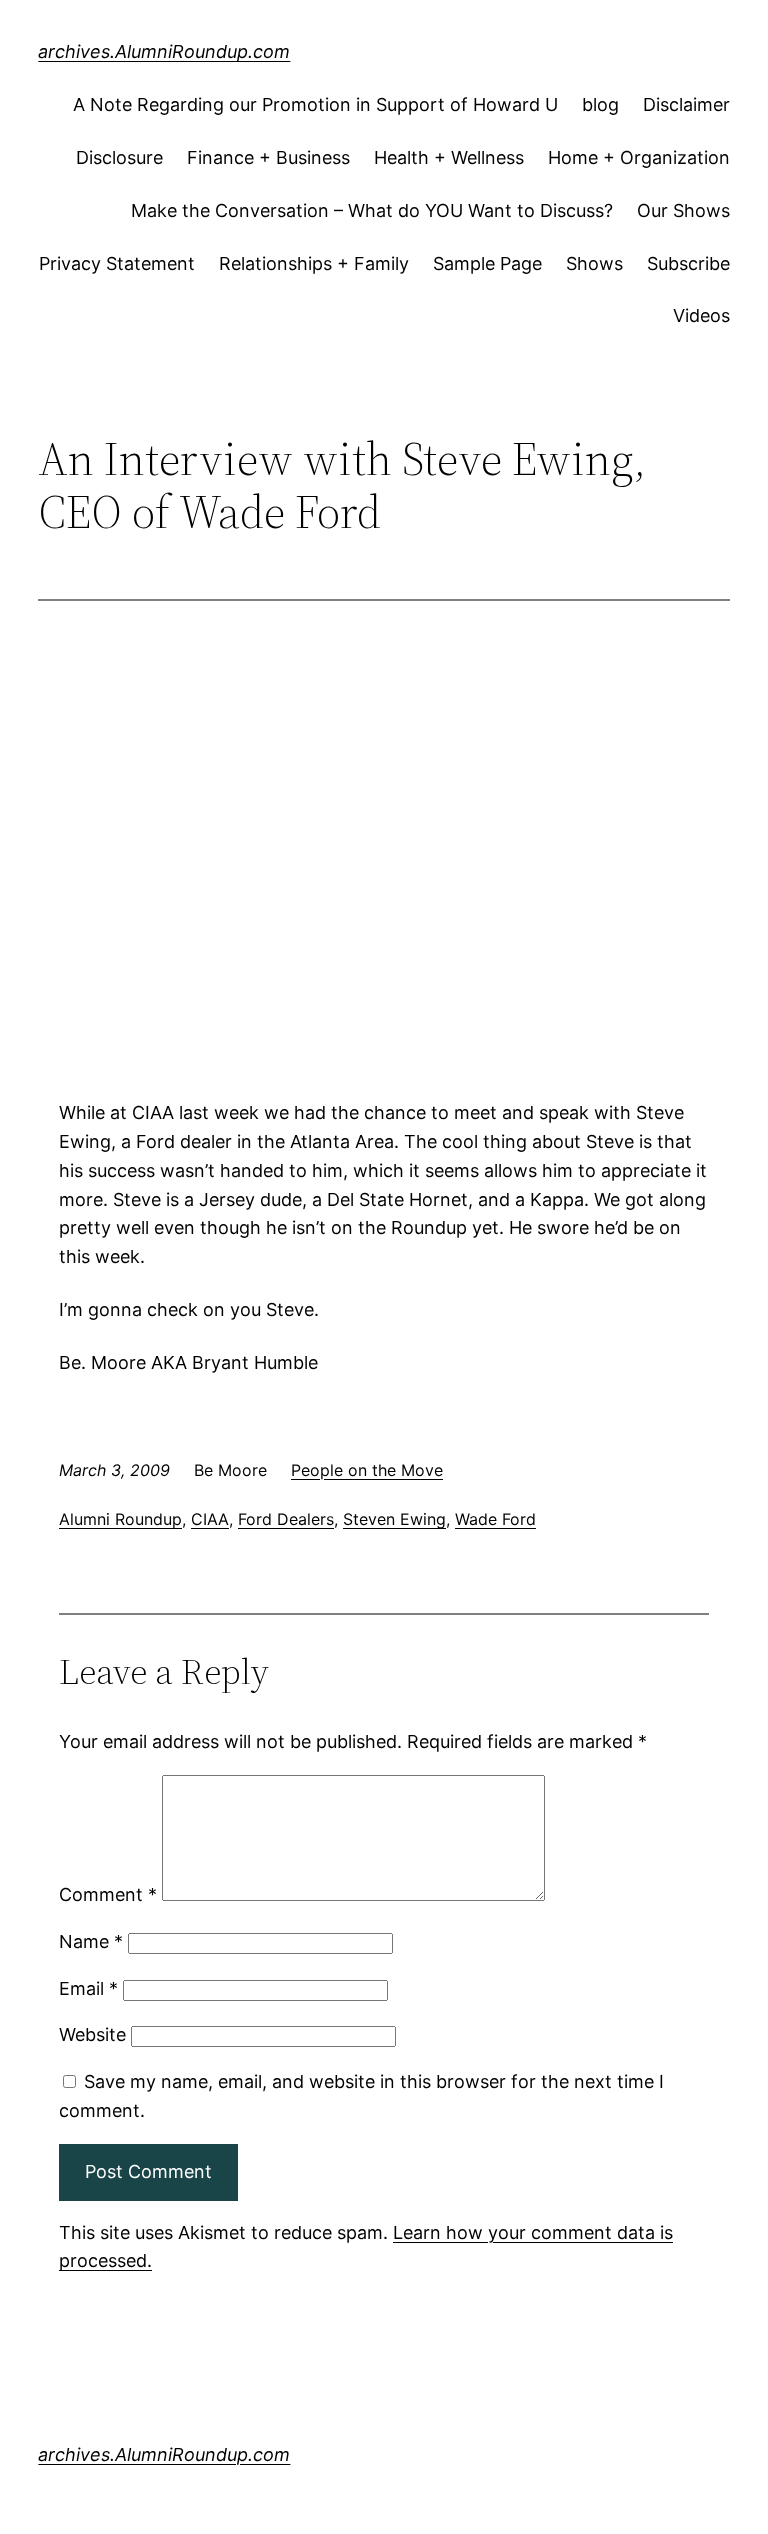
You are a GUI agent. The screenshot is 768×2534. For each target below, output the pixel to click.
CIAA (210, 1519)
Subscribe (688, 263)
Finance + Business (268, 157)
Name (91, 1941)
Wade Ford (495, 1519)
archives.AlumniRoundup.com (164, 51)
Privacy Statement (117, 263)
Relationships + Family (314, 263)
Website (92, 2034)
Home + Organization (639, 157)
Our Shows (683, 210)
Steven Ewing (394, 1519)
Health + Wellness (449, 157)
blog (600, 104)
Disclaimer (686, 104)
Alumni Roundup (120, 1519)
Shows (594, 263)
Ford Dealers (286, 1519)
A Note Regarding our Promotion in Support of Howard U (315, 104)
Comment (108, 1894)
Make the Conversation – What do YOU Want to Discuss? (372, 210)
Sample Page (487, 263)
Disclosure (119, 157)
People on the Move (367, 1470)
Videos (701, 315)
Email (88, 1988)
